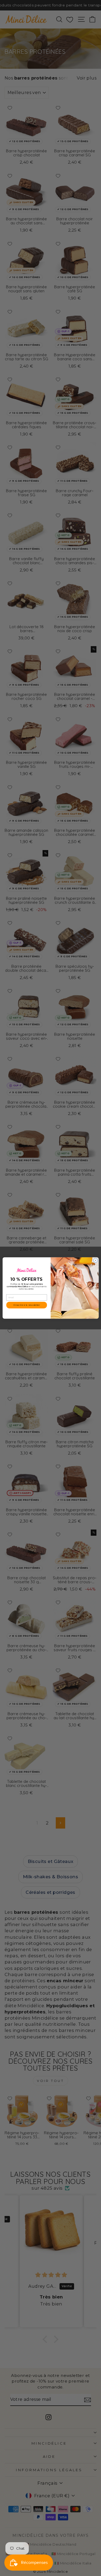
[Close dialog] (95, 1260)
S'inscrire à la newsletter (26, 1305)
